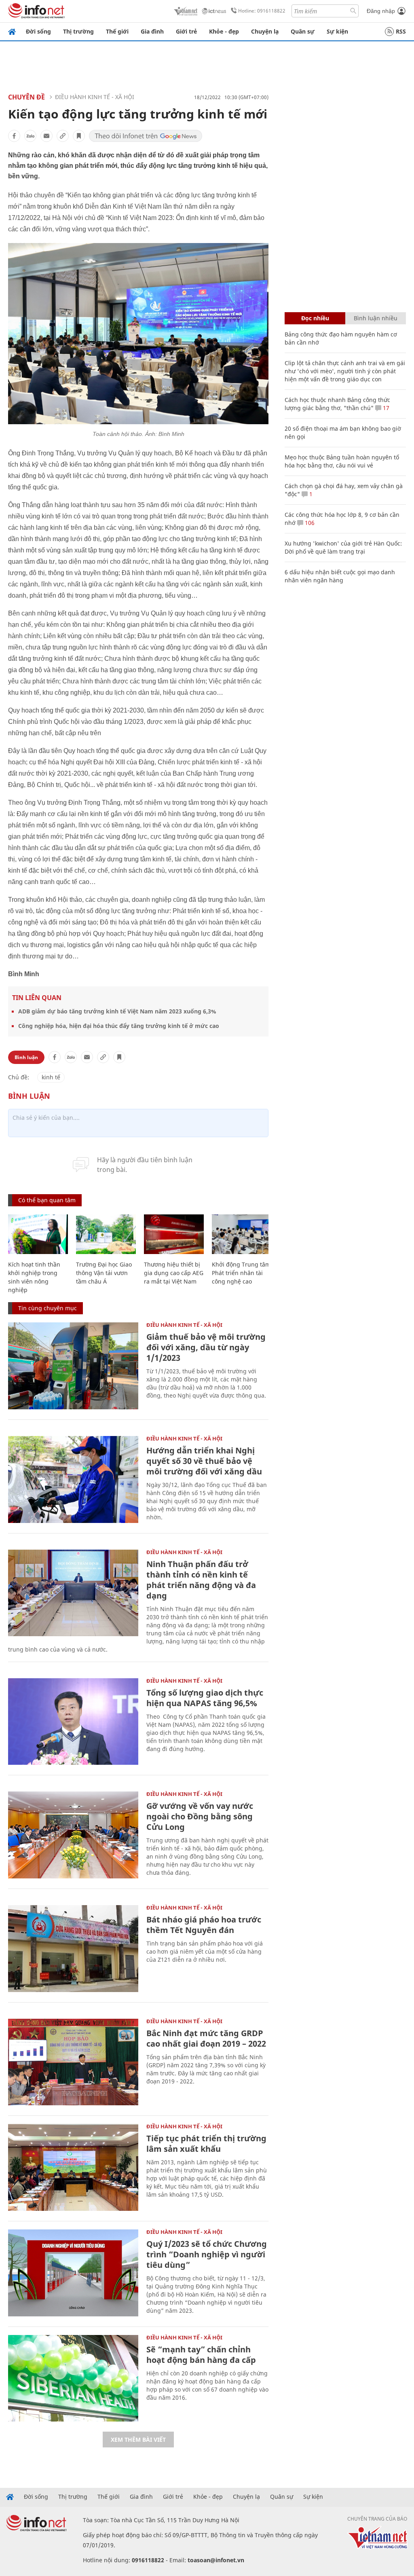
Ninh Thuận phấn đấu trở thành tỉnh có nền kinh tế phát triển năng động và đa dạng (201, 1580)
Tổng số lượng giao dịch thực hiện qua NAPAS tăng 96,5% (205, 1698)
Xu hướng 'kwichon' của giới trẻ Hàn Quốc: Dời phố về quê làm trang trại (343, 547)
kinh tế (51, 1077)
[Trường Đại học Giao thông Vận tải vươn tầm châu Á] (106, 1234)
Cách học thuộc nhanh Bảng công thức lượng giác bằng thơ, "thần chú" (337, 404)
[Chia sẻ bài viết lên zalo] (30, 136)
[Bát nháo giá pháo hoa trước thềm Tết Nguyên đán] (73, 1949)
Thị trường (78, 31)
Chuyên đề (26, 97)
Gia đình (152, 31)
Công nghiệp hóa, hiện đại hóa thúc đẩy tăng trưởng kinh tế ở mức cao (119, 1026)
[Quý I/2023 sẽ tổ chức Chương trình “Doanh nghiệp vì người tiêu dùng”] (73, 2273)
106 (309, 523)
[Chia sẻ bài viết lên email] (46, 136)
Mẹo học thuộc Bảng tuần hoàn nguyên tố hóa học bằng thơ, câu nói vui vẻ (342, 461)
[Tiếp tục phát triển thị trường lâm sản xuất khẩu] (73, 2167)
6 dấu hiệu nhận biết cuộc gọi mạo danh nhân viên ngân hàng (340, 576)
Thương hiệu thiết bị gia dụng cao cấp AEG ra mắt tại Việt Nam (174, 1273)
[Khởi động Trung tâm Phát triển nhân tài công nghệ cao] (242, 1234)
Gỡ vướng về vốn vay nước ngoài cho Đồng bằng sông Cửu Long (200, 1816)
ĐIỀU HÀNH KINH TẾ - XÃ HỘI (95, 97)
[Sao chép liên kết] (63, 136)
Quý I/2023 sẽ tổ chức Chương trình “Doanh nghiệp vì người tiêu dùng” (207, 2254)
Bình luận (26, 1057)
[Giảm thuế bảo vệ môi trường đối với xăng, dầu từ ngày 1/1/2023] (73, 1366)
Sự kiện (337, 31)
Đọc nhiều (315, 318)
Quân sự (303, 31)
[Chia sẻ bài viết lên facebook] (14, 136)
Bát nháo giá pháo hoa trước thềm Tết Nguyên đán (204, 1925)
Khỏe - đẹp (224, 31)
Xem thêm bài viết (138, 2440)
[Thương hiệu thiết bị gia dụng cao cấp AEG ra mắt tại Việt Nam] (174, 1234)
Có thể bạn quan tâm (47, 1200)
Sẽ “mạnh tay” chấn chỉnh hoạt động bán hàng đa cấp (201, 2355)
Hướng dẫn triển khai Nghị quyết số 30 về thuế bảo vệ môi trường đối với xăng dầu (204, 1461)
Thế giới (117, 31)
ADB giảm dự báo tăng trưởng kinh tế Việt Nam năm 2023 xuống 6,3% (117, 1011)
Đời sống (38, 31)
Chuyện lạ (265, 31)
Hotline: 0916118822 (262, 11)
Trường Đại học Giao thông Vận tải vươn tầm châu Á (104, 1273)
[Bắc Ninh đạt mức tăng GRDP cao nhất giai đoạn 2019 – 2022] (73, 2062)
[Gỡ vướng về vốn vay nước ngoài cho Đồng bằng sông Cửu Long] (73, 1835)
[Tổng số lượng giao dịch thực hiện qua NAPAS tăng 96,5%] (73, 1722)
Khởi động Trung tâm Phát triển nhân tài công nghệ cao (241, 1273)
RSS (401, 31)
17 (385, 408)
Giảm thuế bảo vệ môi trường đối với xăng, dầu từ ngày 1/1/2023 (206, 1347)
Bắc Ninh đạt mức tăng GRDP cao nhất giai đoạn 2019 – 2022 (206, 2038)
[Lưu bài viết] (79, 136)
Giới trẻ (186, 31)
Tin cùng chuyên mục (48, 1308)
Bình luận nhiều (376, 318)
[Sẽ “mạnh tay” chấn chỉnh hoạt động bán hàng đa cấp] (73, 2378)
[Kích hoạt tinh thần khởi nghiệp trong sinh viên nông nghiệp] (38, 1234)
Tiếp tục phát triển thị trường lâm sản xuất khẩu (206, 2143)
